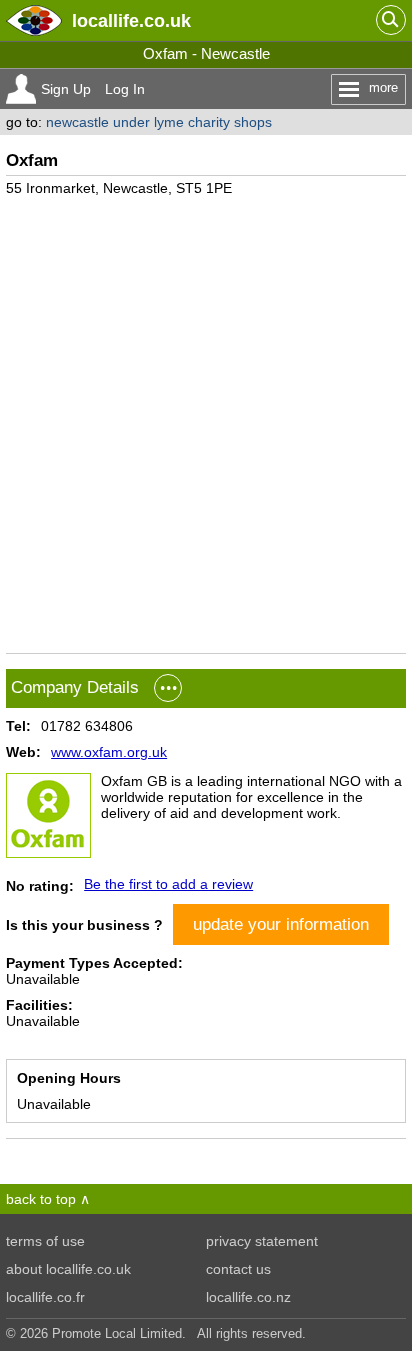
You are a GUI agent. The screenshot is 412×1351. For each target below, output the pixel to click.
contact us (238, 1269)
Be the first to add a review (168, 884)
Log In (125, 89)
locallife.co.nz (248, 1297)
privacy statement (262, 1241)
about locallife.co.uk (68, 1269)
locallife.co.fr (45, 1297)
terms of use (45, 1241)
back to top (41, 1199)
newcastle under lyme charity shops (159, 122)
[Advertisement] (206, 417)
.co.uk (131, 20)
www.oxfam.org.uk (109, 752)
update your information (281, 924)
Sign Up (66, 89)
